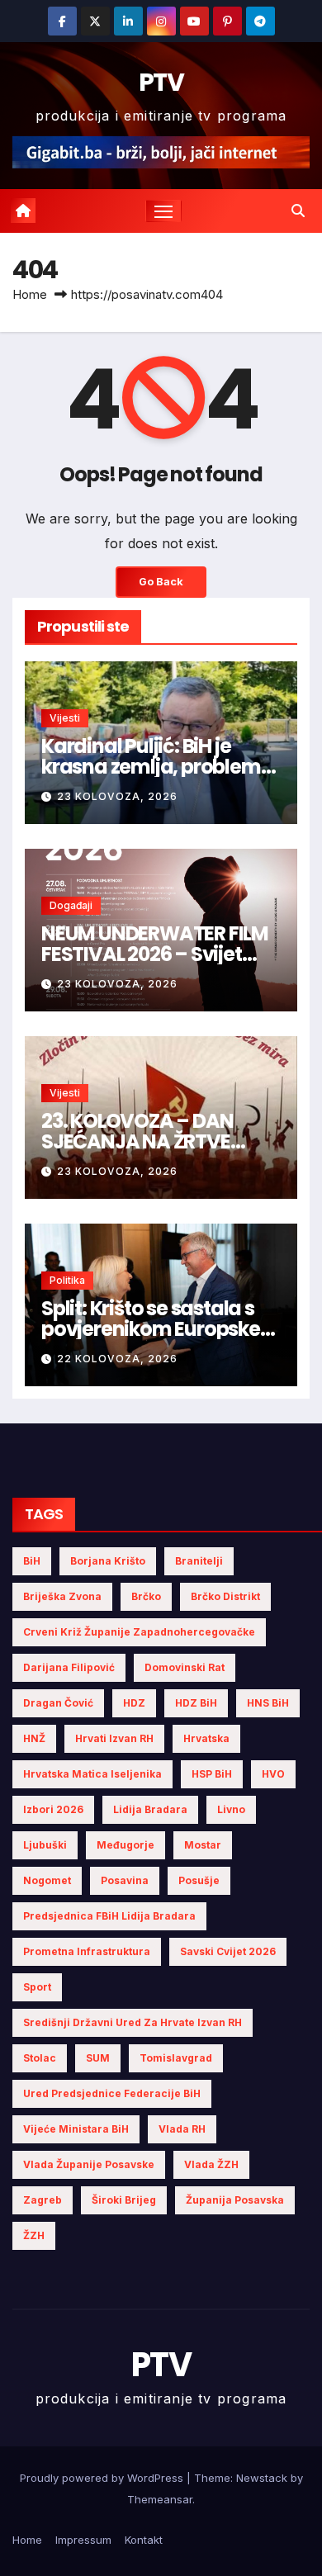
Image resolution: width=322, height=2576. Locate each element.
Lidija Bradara (150, 1809)
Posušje (199, 1880)
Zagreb (43, 2200)
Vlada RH (182, 2129)
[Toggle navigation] (163, 211)
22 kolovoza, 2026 (117, 1359)
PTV (161, 82)
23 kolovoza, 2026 (117, 796)
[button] (298, 211)
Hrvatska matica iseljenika (92, 1774)
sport (37, 1987)
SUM (98, 2058)
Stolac (40, 2058)
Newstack (262, 2478)
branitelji (199, 1561)
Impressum (83, 2540)
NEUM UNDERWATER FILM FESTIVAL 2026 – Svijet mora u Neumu (155, 954)
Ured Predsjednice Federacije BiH (112, 2093)
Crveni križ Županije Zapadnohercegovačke (139, 1632)
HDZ (134, 1703)
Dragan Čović (58, 1703)
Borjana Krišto (108, 1561)
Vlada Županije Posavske (89, 2164)
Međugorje (125, 1845)
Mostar (203, 1845)
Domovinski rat (185, 1667)
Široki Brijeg (124, 2200)
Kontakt (144, 2540)
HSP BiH (212, 1774)
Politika (67, 1280)
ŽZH (34, 2235)
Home (30, 294)
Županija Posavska (235, 2200)
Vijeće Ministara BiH (76, 2129)
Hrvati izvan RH (114, 1738)
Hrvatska (206, 1738)
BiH (32, 1561)
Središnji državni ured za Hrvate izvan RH (133, 2022)
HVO (273, 1774)
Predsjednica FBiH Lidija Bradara (109, 1916)
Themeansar (160, 2499)
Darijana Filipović (69, 1667)
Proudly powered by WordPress (103, 2478)
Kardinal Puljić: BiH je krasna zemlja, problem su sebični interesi (151, 767)
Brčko (146, 1596)
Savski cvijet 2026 (228, 1951)
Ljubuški (45, 1845)
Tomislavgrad (176, 2058)
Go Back (161, 582)
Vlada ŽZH (211, 2164)
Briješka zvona (62, 1596)
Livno (231, 1809)
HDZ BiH (196, 1703)
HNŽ (34, 1738)
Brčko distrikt (225, 1596)
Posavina (125, 1880)
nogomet (47, 1880)
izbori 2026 (53, 1809)
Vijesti (65, 718)
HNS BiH (268, 1703)
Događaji (71, 905)
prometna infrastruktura (87, 1951)
